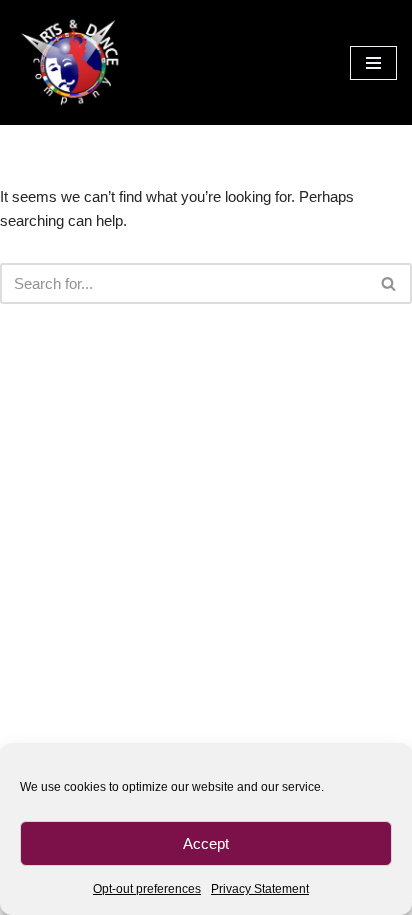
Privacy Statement (260, 889)
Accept (206, 843)
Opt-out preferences (147, 889)
